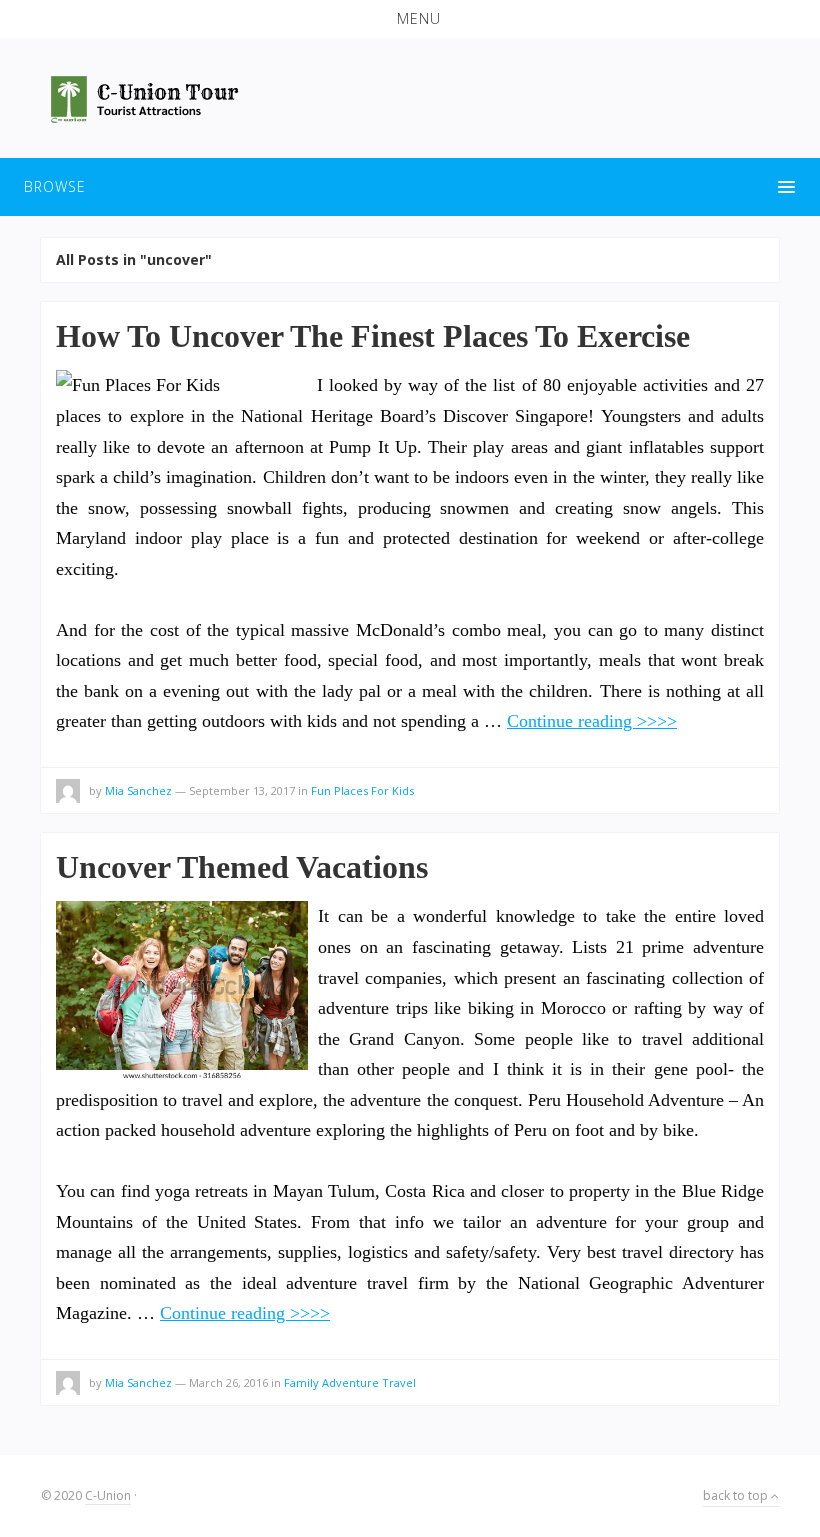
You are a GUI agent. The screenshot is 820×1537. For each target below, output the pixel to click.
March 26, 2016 (228, 1382)
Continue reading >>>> (592, 721)
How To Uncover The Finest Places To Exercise (373, 336)
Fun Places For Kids (362, 790)
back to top (737, 1495)
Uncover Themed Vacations (242, 867)
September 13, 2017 (242, 790)
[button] (410, 19)
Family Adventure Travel (350, 1382)
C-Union (108, 1495)
